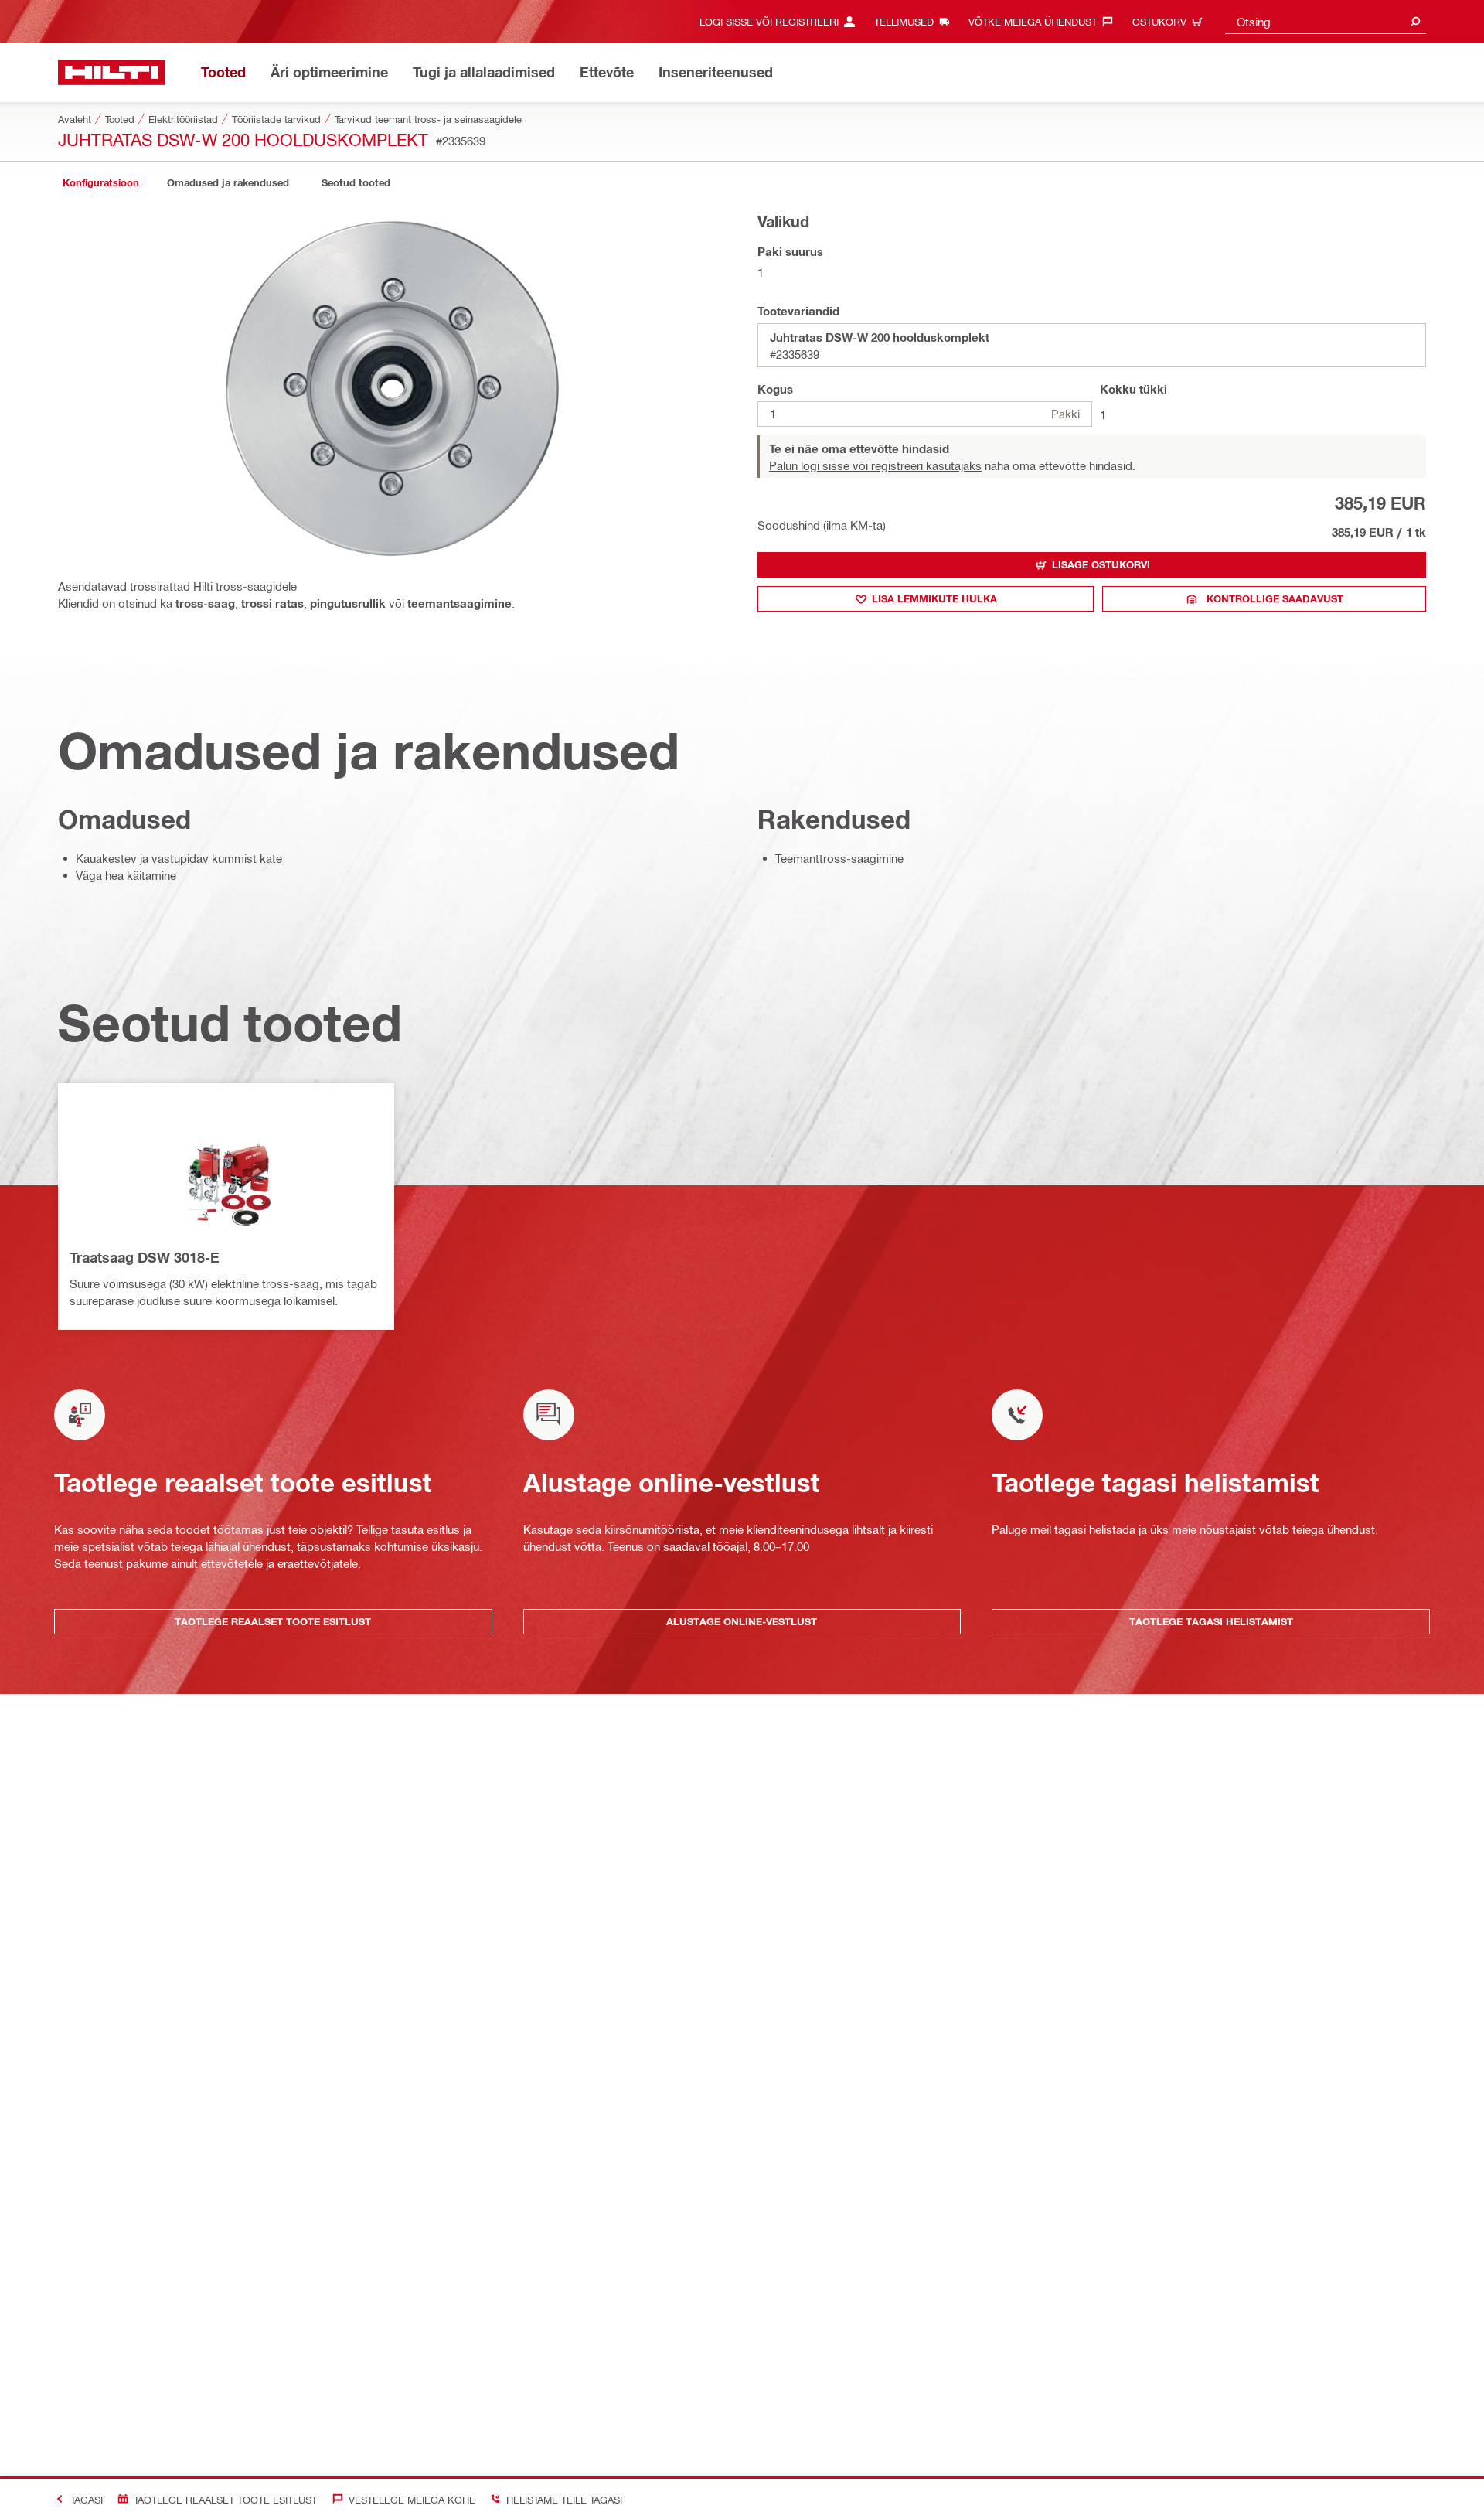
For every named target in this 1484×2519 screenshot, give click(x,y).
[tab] (100, 183)
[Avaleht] (112, 72)
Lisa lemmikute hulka (934, 598)
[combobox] (1326, 21)
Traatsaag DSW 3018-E (145, 1257)
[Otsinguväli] (1415, 21)
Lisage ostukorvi (1101, 564)
